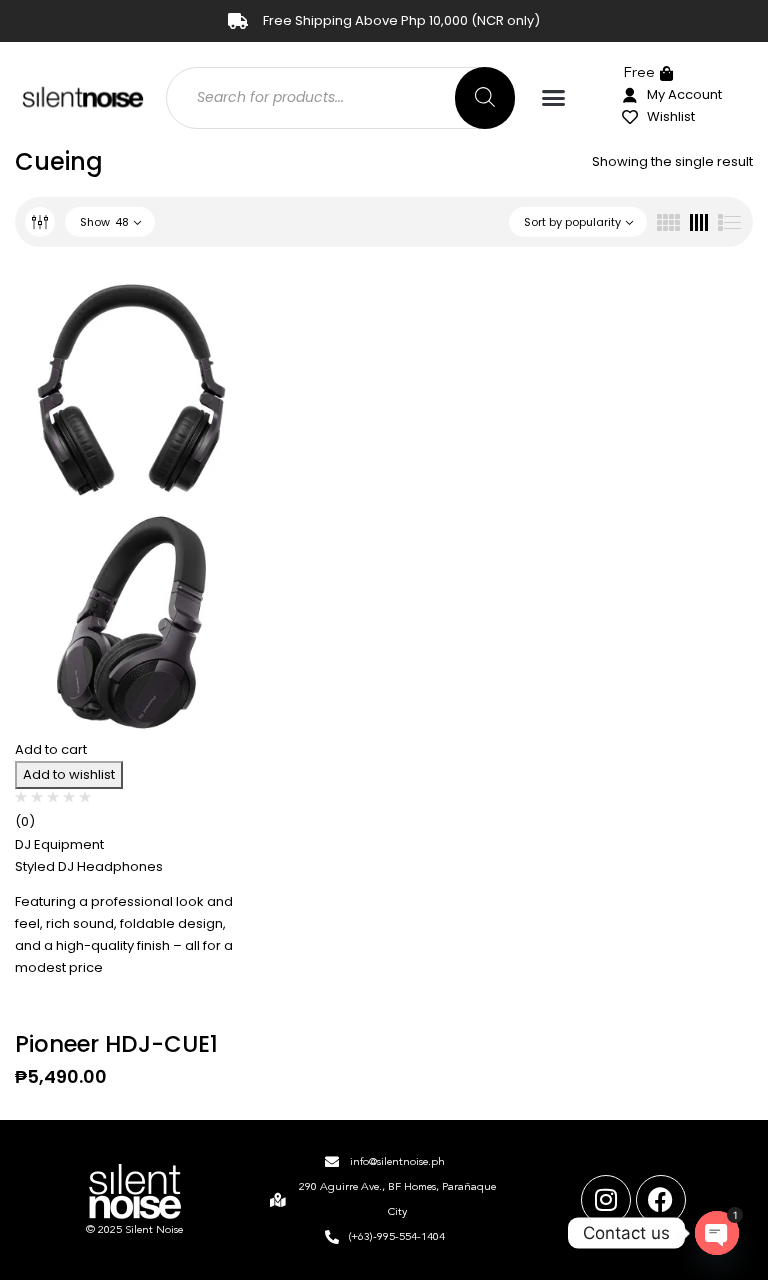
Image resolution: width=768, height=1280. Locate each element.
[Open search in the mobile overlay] (340, 98)
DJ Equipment (59, 844)
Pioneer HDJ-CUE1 (116, 1044)
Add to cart (51, 749)
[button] (554, 98)
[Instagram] (606, 1200)
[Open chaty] (717, 1233)
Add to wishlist (69, 774)
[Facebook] (661, 1200)
